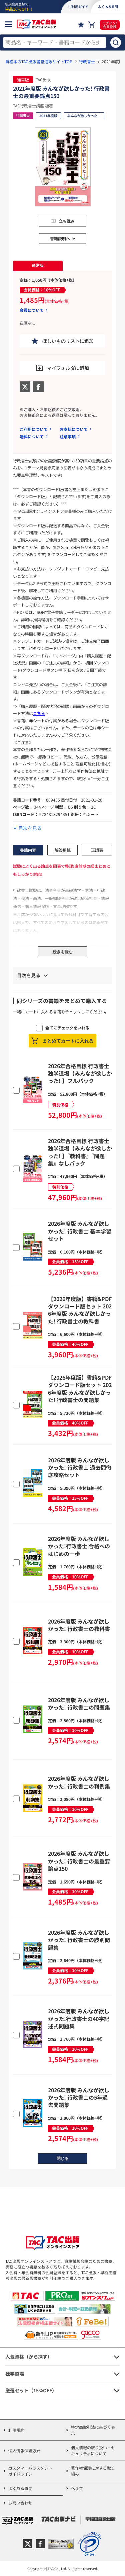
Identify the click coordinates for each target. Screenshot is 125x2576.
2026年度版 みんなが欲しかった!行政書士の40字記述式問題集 (79, 2018)
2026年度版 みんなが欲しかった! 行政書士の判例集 (79, 1782)
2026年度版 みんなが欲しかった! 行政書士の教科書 (79, 1625)
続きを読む (63, 952)
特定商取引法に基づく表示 (93, 2430)
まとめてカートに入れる (68, 1041)
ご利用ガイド (78, 7)
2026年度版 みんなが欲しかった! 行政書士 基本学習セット (80, 1231)
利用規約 (16, 2430)
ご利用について (34, 429)
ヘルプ (77, 2488)
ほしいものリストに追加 (68, 341)
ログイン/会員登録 (110, 25)
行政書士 (87, 61)
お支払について (74, 429)
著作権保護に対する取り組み (93, 2471)
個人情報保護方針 (24, 2450)
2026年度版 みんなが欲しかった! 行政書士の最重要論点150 (79, 1861)
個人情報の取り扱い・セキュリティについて (93, 2450)
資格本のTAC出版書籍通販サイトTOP (39, 61)
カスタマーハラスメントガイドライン (30, 2471)
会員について (32, 310)
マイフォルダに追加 (68, 368)
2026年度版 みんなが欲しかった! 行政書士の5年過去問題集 (79, 2097)
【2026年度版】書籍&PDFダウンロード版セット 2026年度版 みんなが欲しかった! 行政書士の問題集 (80, 1389)
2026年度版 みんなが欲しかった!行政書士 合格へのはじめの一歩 (79, 1546)
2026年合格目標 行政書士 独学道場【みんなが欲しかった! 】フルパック (80, 1073)
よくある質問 (20, 2488)
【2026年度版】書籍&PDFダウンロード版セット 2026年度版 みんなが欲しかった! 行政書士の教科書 (80, 1310)
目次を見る (30, 828)
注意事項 (68, 436)
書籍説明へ (60, 238)
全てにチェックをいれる (67, 1028)
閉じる (63, 2158)
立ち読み (67, 221)
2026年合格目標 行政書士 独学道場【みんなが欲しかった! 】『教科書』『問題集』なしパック (80, 1152)
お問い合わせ (20, 2503)
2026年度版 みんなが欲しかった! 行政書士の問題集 (79, 1704)
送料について (32, 436)
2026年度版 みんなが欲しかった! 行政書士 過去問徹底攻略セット (80, 1467)
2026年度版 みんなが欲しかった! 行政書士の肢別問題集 (79, 1940)
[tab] (38, 266)
